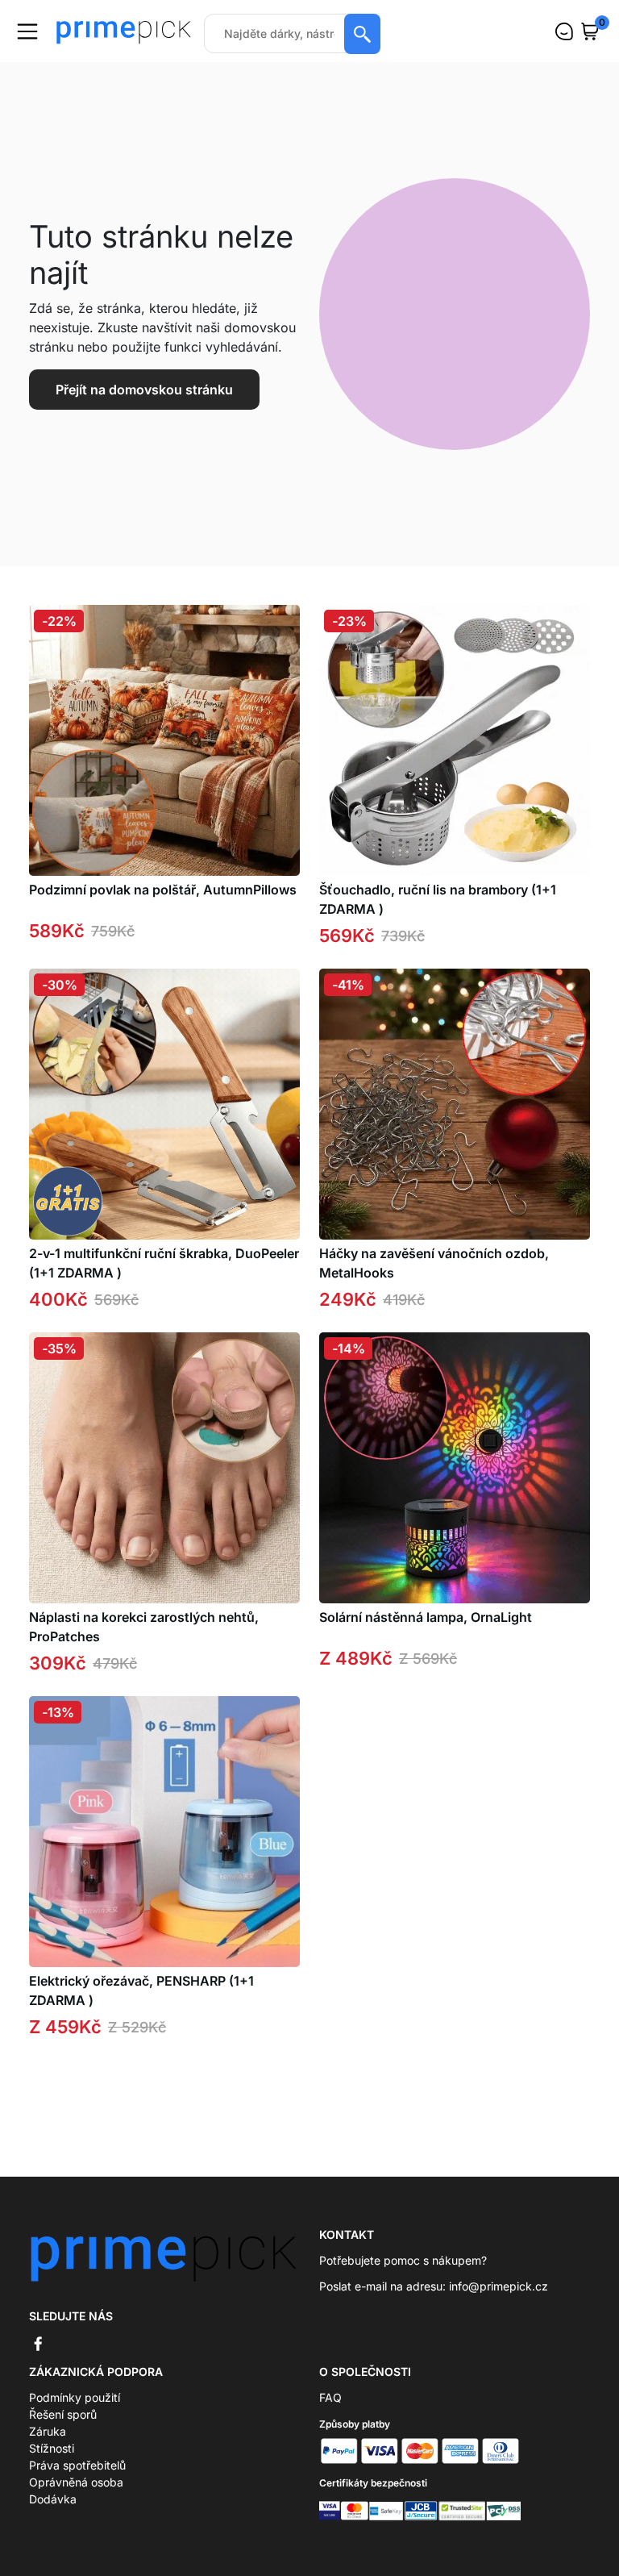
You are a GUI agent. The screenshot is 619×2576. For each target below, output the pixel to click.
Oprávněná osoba (76, 2482)
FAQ (330, 2397)
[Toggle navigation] (27, 31)
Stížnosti (52, 2448)
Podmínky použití (75, 2397)
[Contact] (564, 31)
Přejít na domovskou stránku (144, 390)
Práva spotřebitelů (77, 2465)
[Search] (362, 34)
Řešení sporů (63, 2414)
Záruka (48, 2431)
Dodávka (53, 2499)
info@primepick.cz (499, 2286)
